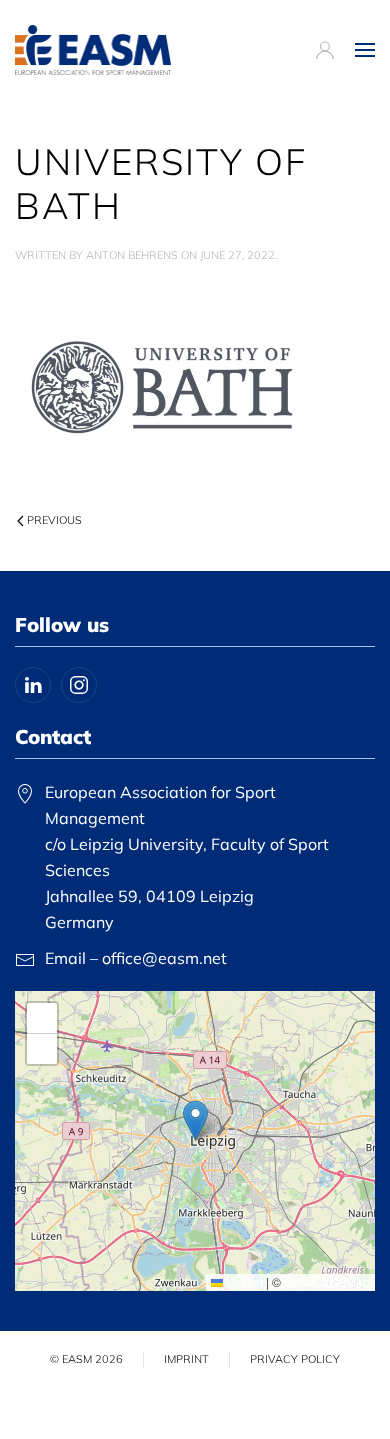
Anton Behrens (132, 255)
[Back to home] (93, 50)
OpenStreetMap (327, 1281)
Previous (54, 520)
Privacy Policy (295, 1359)
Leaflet (243, 1281)
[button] (365, 50)
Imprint (186, 1359)
